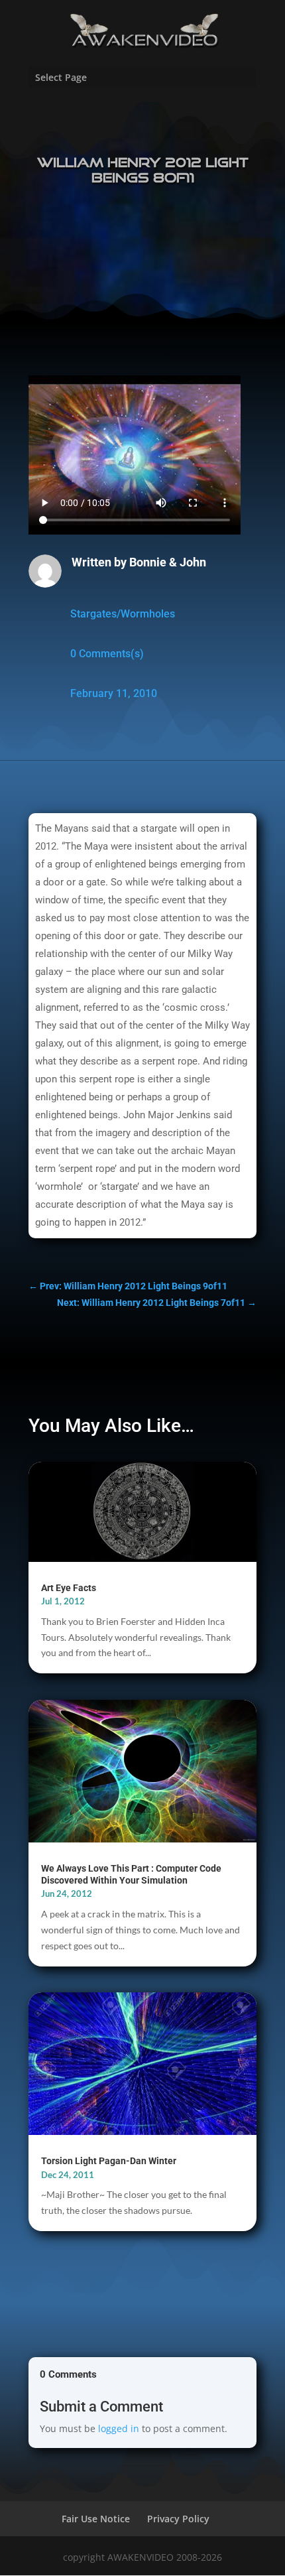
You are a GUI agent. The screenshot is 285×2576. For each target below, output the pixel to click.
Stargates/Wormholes (123, 614)
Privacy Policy (178, 2519)
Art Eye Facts (69, 1588)
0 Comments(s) (107, 654)
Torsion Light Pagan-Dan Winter (109, 2161)
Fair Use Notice (96, 2519)
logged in (119, 2428)
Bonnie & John (168, 562)
